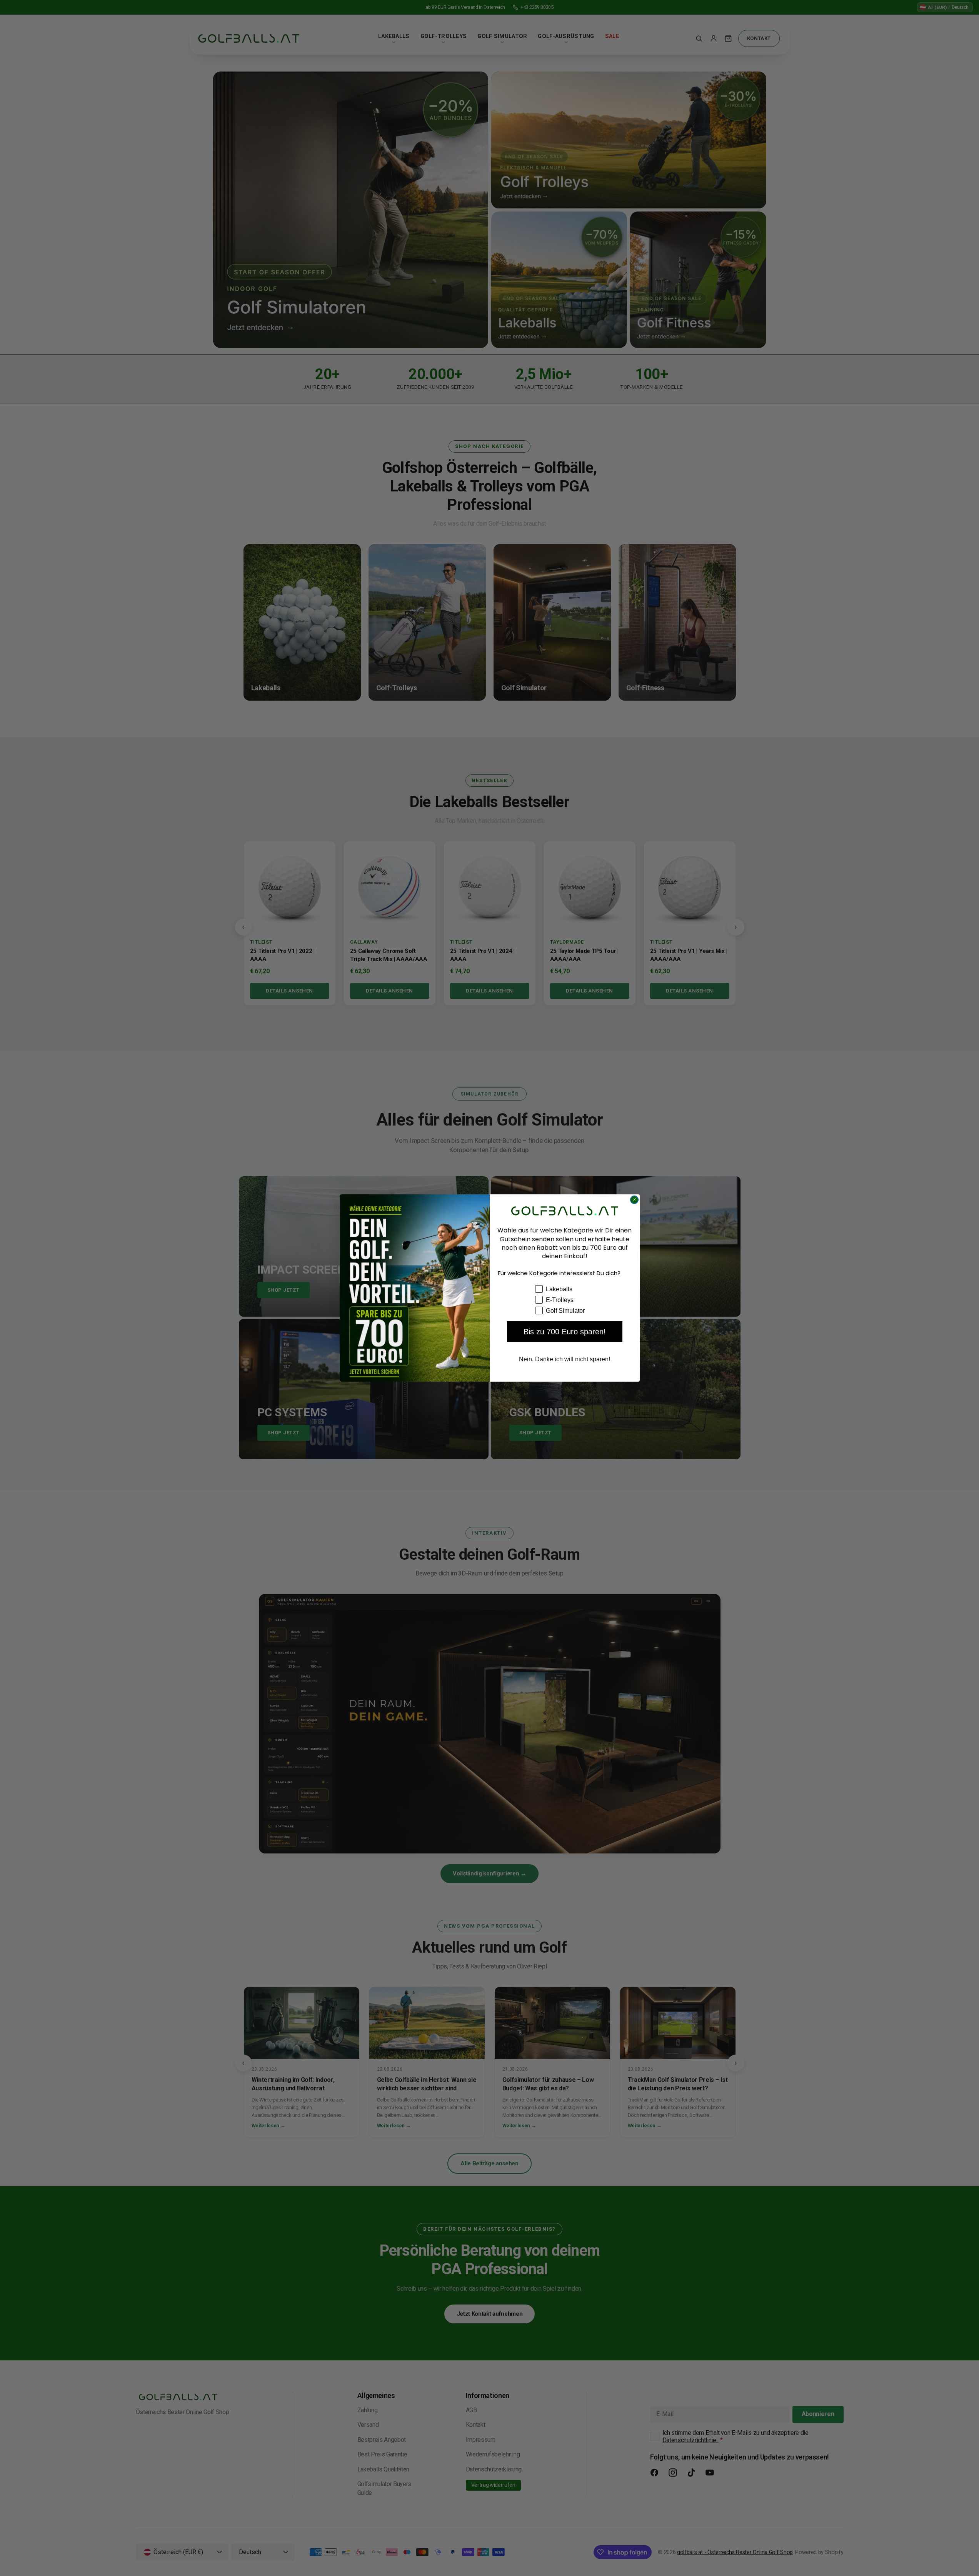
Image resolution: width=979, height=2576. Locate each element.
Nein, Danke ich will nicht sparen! (565, 1359)
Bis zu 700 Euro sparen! (565, 1332)
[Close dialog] (634, 1200)
